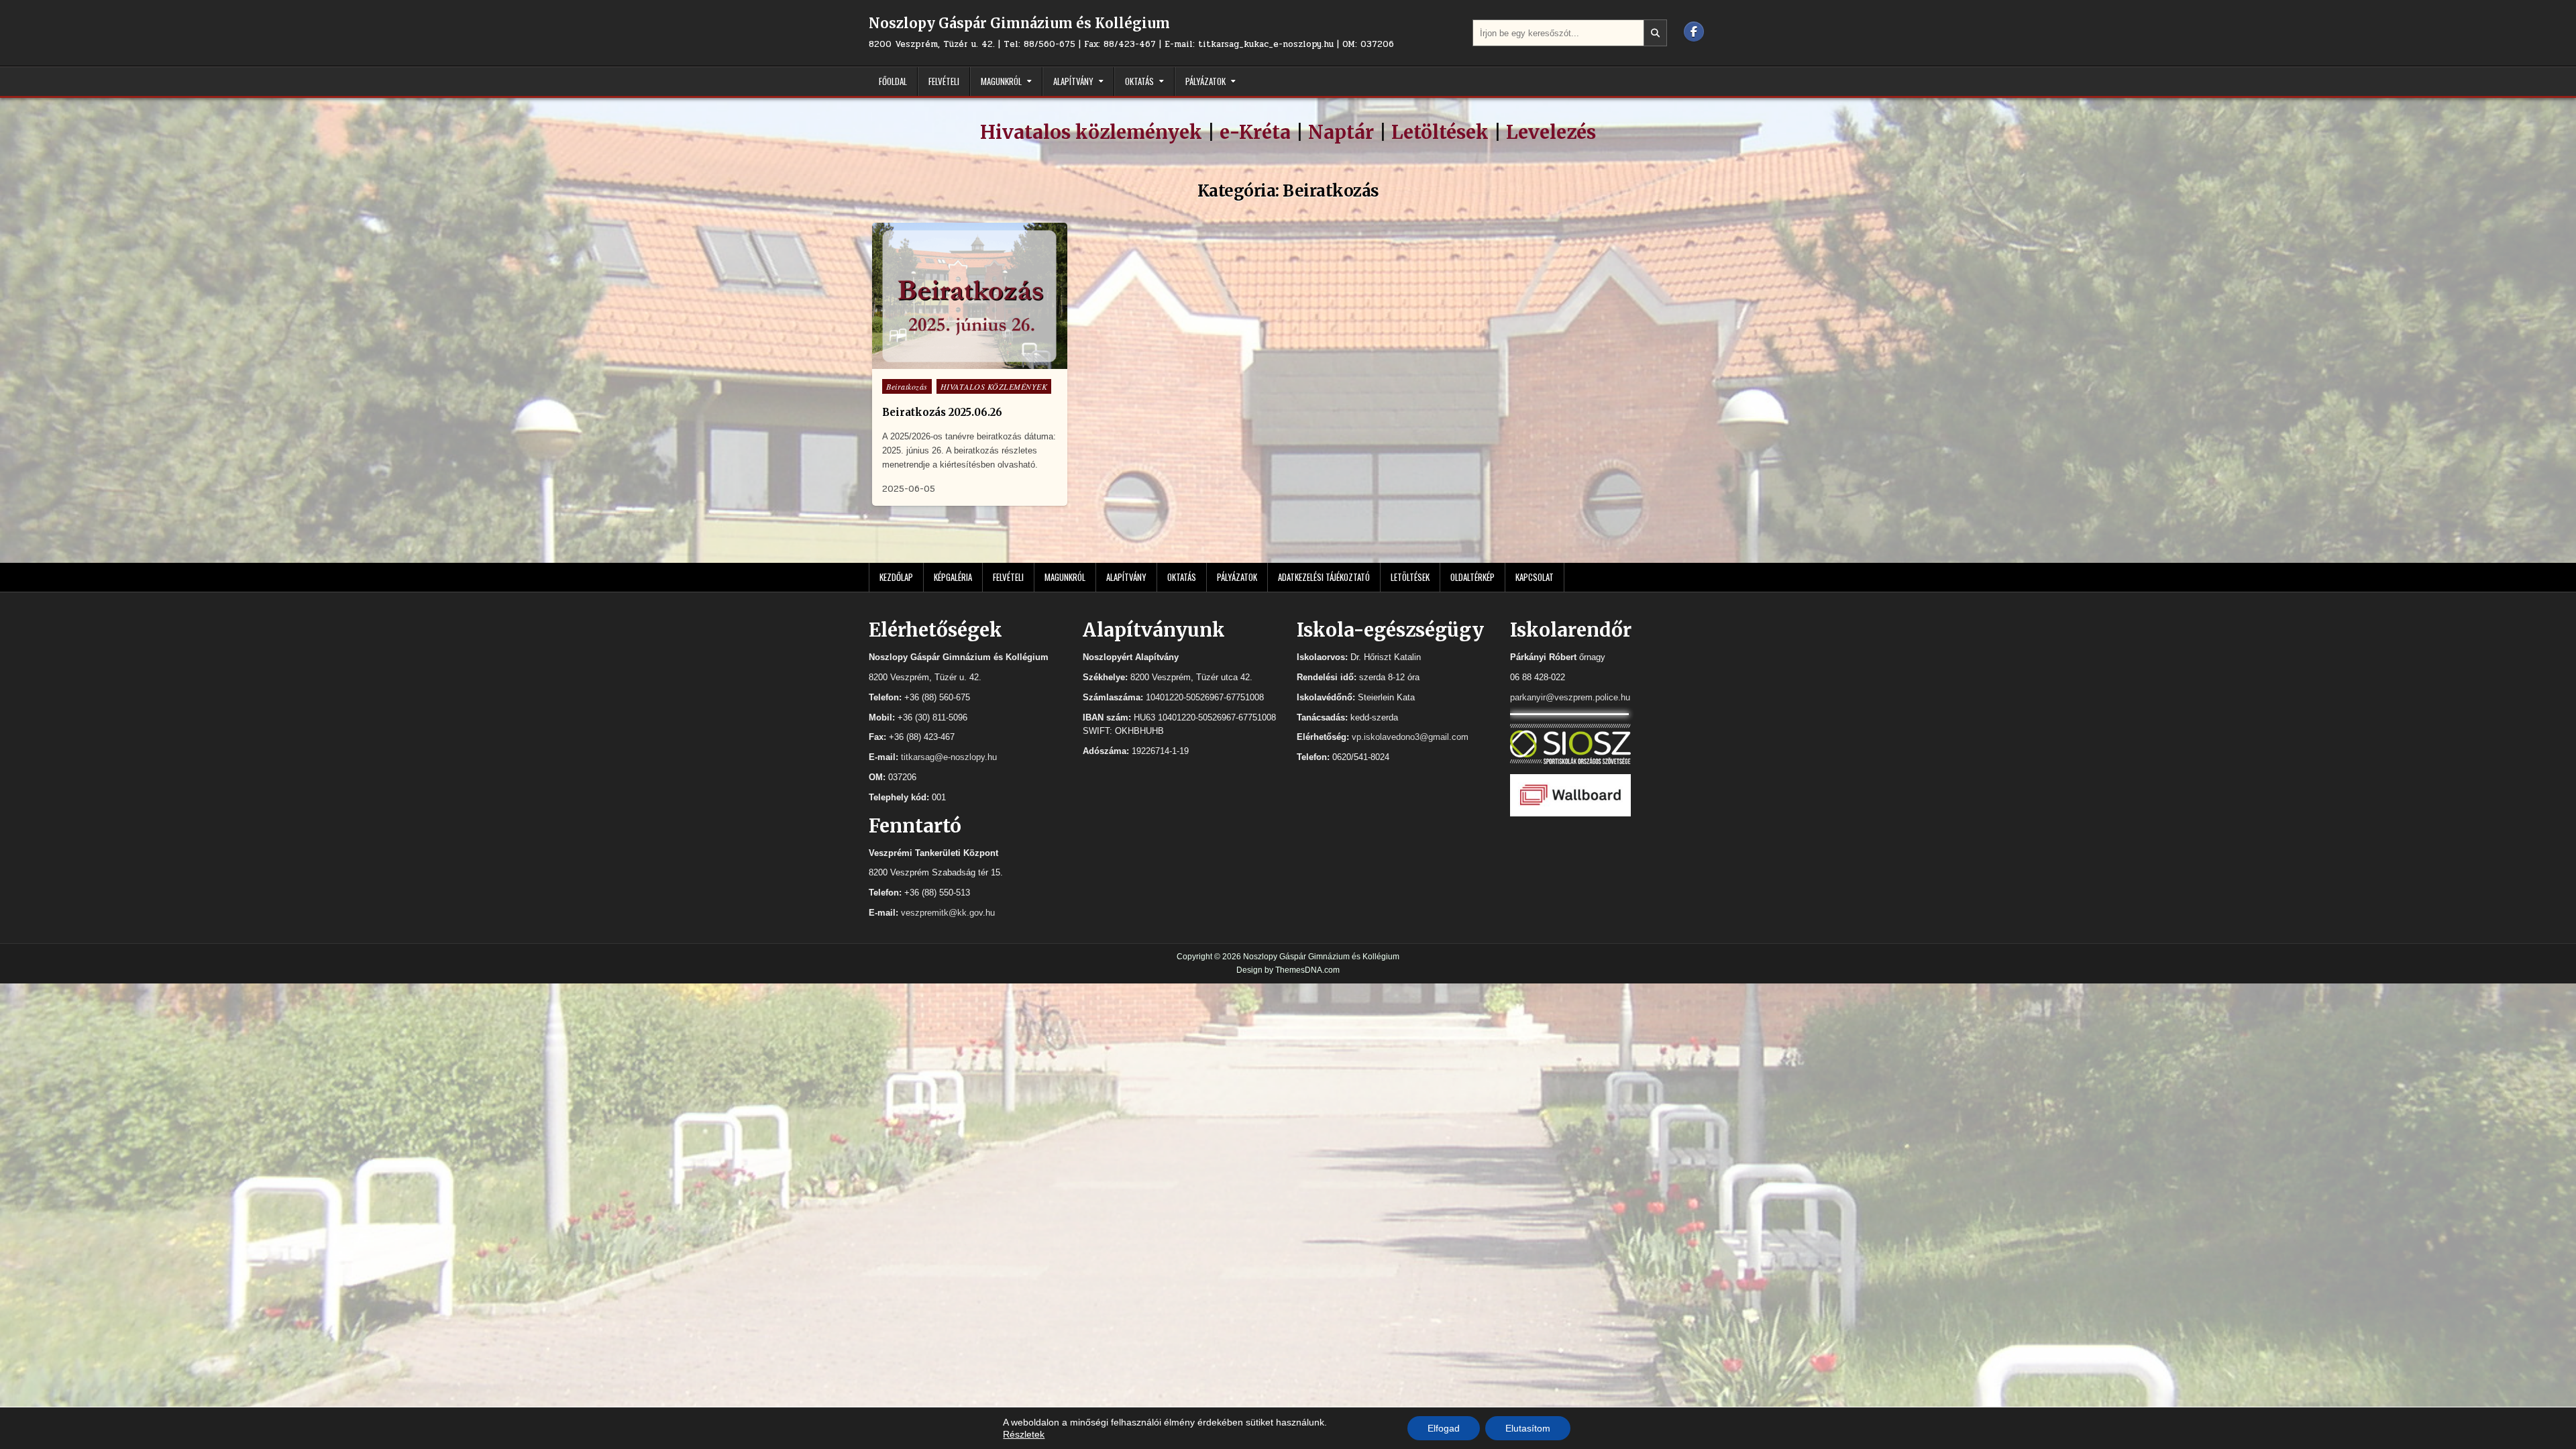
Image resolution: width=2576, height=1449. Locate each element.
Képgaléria (953, 577)
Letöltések (1440, 132)
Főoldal (893, 81)
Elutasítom (1528, 1428)
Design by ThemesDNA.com (1288, 970)
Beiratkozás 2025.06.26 (942, 412)
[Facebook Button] (1694, 32)
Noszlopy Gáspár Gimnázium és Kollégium (1019, 23)
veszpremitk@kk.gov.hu (948, 913)
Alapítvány (1073, 81)
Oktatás (1139, 81)
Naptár (1341, 132)
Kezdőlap (896, 577)
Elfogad (1444, 1428)
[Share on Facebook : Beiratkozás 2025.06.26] (968, 362)
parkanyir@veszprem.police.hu (1570, 697)
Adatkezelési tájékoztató (1324, 577)
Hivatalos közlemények (1091, 132)
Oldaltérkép (1472, 577)
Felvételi (944, 81)
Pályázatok (1205, 81)
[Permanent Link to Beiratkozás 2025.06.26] (970, 296)
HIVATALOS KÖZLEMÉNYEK (994, 386)
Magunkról (1001, 81)
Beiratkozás (907, 386)
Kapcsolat (1535, 577)
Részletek (1024, 1434)
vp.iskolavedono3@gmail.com (1410, 737)
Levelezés (1551, 132)
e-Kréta (1255, 132)
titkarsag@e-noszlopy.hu (949, 757)
